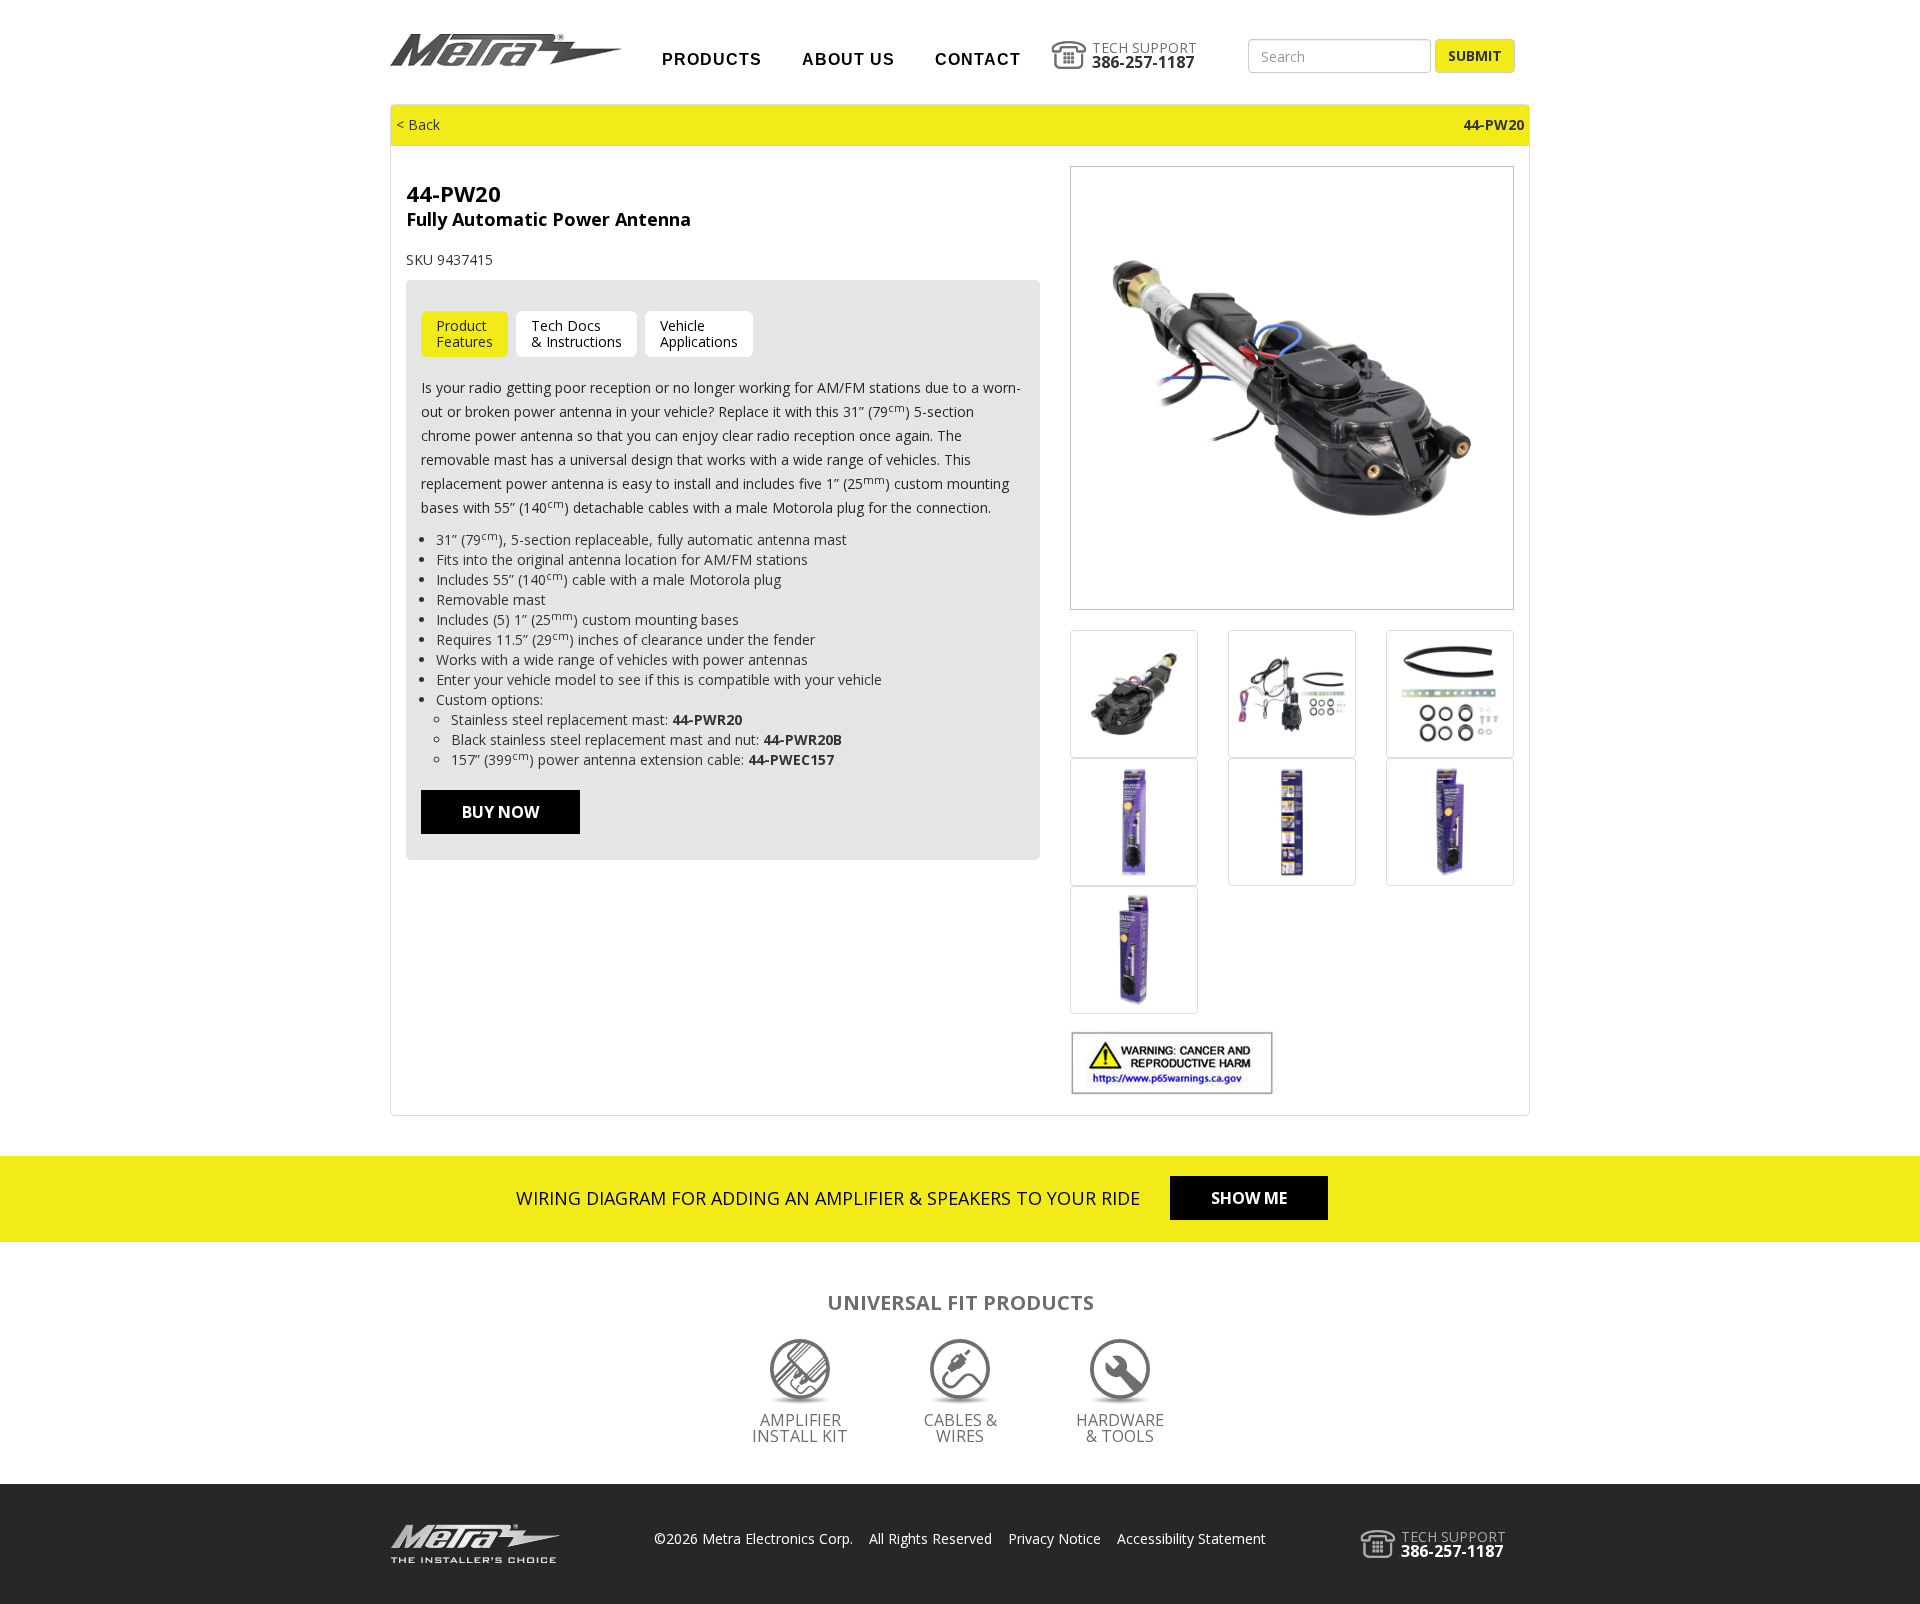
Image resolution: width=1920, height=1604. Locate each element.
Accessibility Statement (1191, 1538)
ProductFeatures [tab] (464, 333)
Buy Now (500, 812)
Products (712, 59)
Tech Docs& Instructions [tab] (576, 333)
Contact (978, 59)
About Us (848, 59)
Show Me (1249, 1198)
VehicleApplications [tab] (699, 333)
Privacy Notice (1054, 1538)
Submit (1475, 55)
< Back (418, 124)
